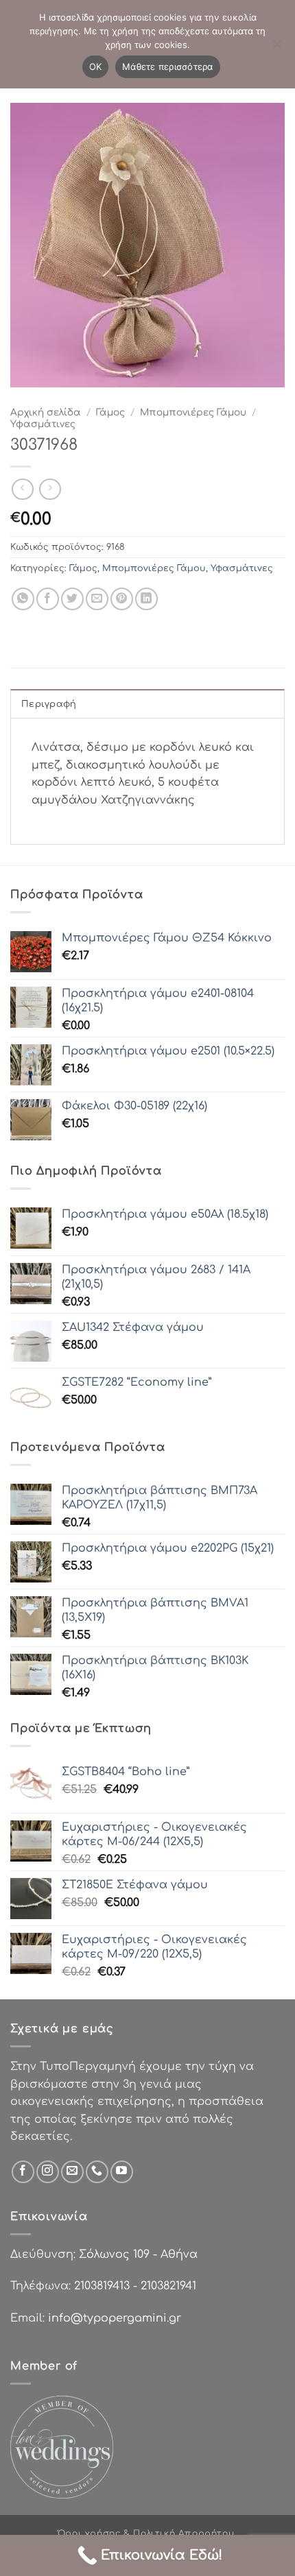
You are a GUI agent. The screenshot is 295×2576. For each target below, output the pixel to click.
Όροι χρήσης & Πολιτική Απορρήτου (146, 2533)
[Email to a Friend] (97, 599)
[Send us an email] (72, 2172)
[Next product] (22, 489)
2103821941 (168, 2286)
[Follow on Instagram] (48, 2172)
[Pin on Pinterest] (122, 599)
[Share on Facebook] (48, 599)
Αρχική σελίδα (46, 412)
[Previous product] (50, 489)
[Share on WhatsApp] (23, 599)
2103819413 (102, 2286)
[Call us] (97, 2172)
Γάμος (110, 412)
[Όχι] (276, 48)
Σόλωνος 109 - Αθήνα (138, 2254)
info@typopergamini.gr (115, 2318)
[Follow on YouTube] (122, 2172)
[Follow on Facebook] (23, 2172)
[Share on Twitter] (72, 599)
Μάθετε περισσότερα (168, 67)
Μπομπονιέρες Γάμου (193, 412)
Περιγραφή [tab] (49, 704)
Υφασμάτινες (43, 424)
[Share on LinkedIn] (146, 599)
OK (96, 67)
